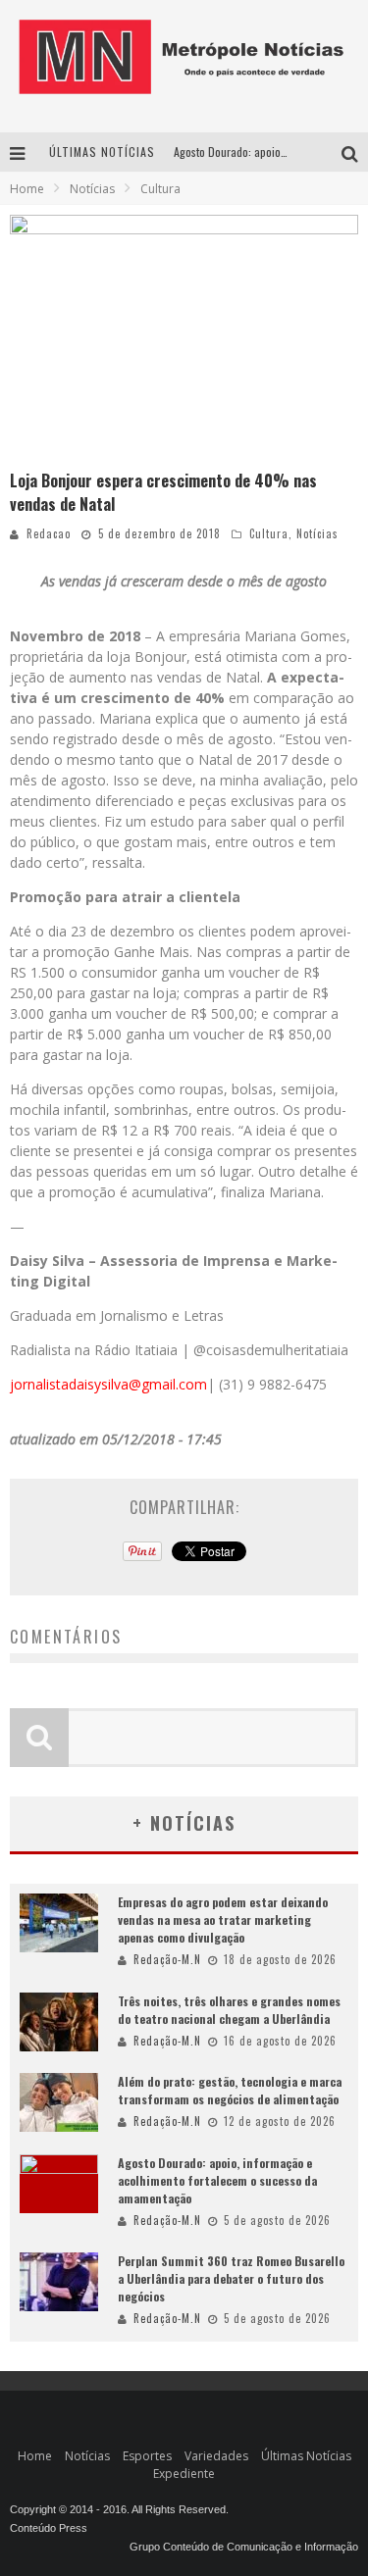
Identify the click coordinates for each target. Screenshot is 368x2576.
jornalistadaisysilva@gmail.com (108, 1384)
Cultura (269, 533)
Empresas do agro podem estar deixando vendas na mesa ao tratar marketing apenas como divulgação (223, 1919)
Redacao (49, 533)
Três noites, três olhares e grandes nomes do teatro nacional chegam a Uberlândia (229, 2010)
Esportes (147, 2456)
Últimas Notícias (306, 2456)
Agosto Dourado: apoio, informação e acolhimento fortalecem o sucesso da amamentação (217, 2180)
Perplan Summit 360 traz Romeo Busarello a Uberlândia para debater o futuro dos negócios (231, 2278)
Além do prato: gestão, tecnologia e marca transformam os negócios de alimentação (230, 2090)
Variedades (216, 2456)
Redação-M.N (167, 1959)
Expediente (184, 2474)
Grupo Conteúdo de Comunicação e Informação (244, 2547)
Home (27, 189)
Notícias (317, 533)
